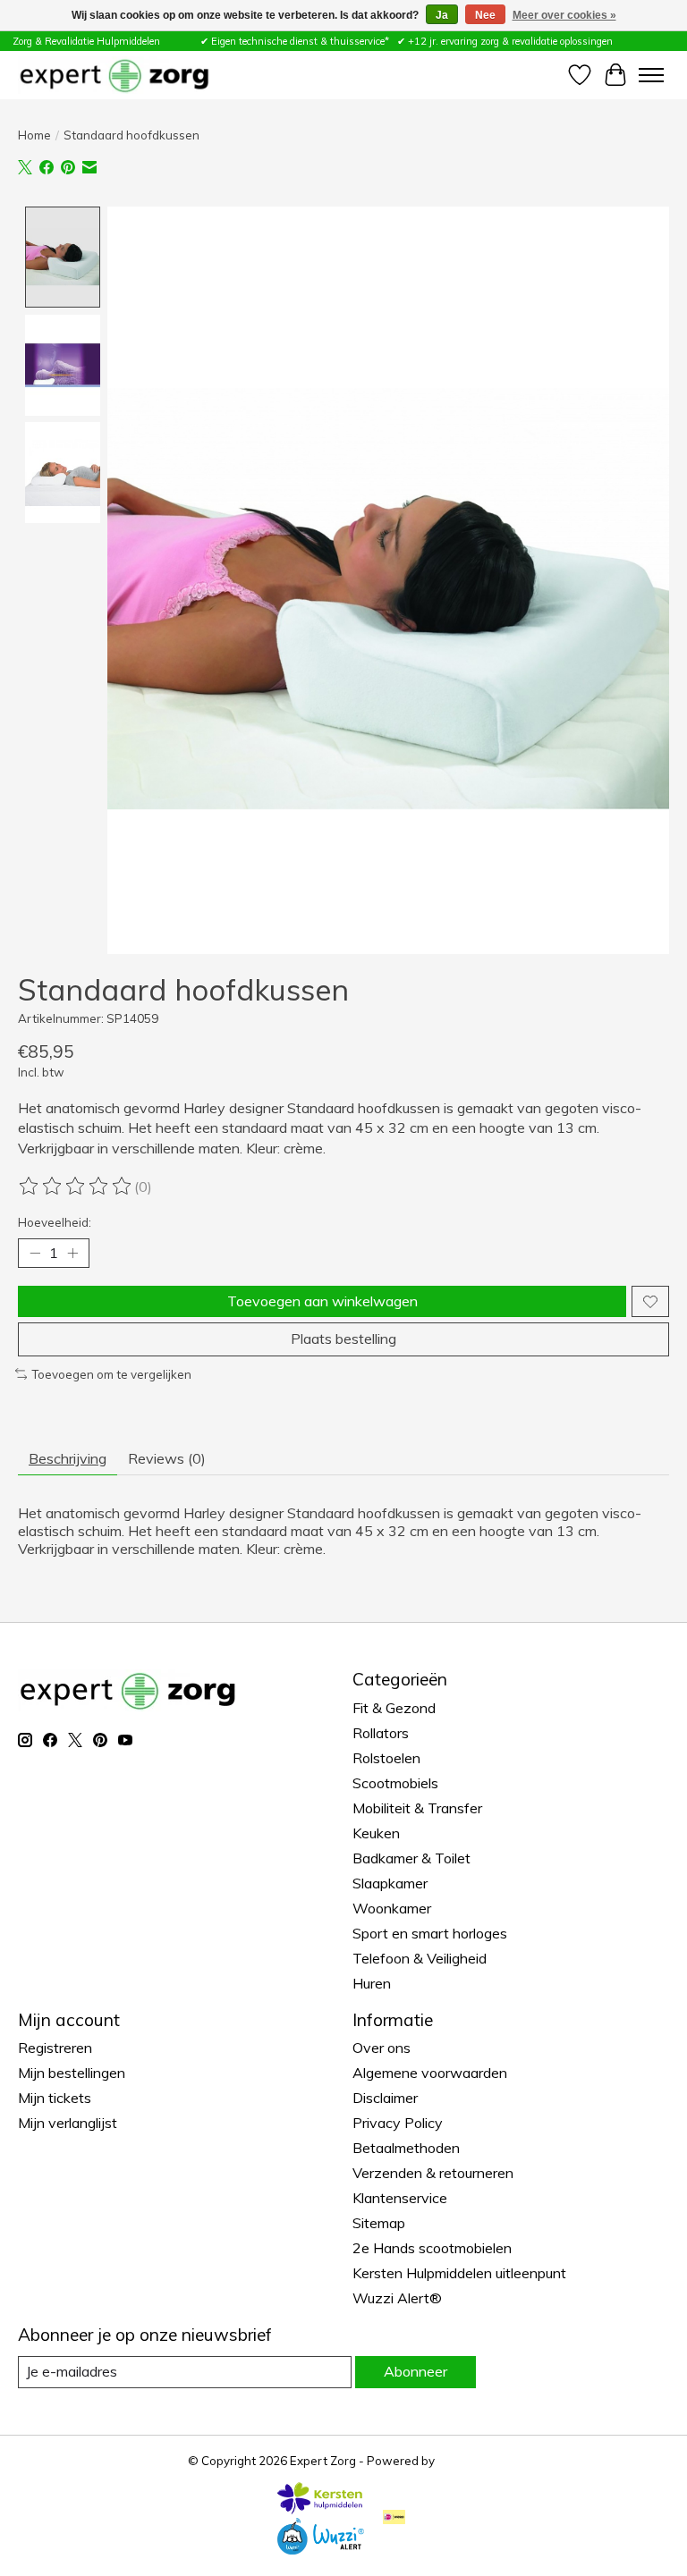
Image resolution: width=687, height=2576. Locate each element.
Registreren (55, 2048)
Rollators (381, 1733)
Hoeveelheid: (55, 1222)
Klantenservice (400, 2198)
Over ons (382, 2048)
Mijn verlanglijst (68, 2123)
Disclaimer (385, 2098)
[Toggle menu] (651, 75)
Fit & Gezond (394, 1708)
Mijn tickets (55, 2098)
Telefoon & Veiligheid (420, 1958)
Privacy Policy (398, 2123)
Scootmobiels (395, 1783)
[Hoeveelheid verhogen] (72, 1254)
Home (34, 135)
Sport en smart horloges (430, 1933)
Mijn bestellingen (72, 2073)
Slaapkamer (390, 1883)
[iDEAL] (394, 2518)
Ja (442, 15)
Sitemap (379, 2223)
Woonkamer (392, 1908)
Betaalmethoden (406, 2148)
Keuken (376, 1833)
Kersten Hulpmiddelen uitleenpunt (459, 2273)
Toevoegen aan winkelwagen (322, 1301)
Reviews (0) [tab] (167, 1458)
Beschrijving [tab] (68, 1458)
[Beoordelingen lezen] (76, 1187)
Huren (372, 1983)
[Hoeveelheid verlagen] (35, 1254)
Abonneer (416, 2371)
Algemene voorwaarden (430, 2073)
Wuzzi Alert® (397, 2298)
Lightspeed (469, 2461)
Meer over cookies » (564, 15)
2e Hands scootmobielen (432, 2248)
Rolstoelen (386, 1758)
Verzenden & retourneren (433, 2173)
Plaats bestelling (343, 1339)
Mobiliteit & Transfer (417, 1808)
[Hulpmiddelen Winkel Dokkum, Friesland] (114, 75)
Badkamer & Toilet (411, 1858)
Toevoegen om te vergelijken (111, 1374)
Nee (485, 15)
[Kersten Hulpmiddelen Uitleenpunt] (320, 2509)
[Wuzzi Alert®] (320, 2549)
